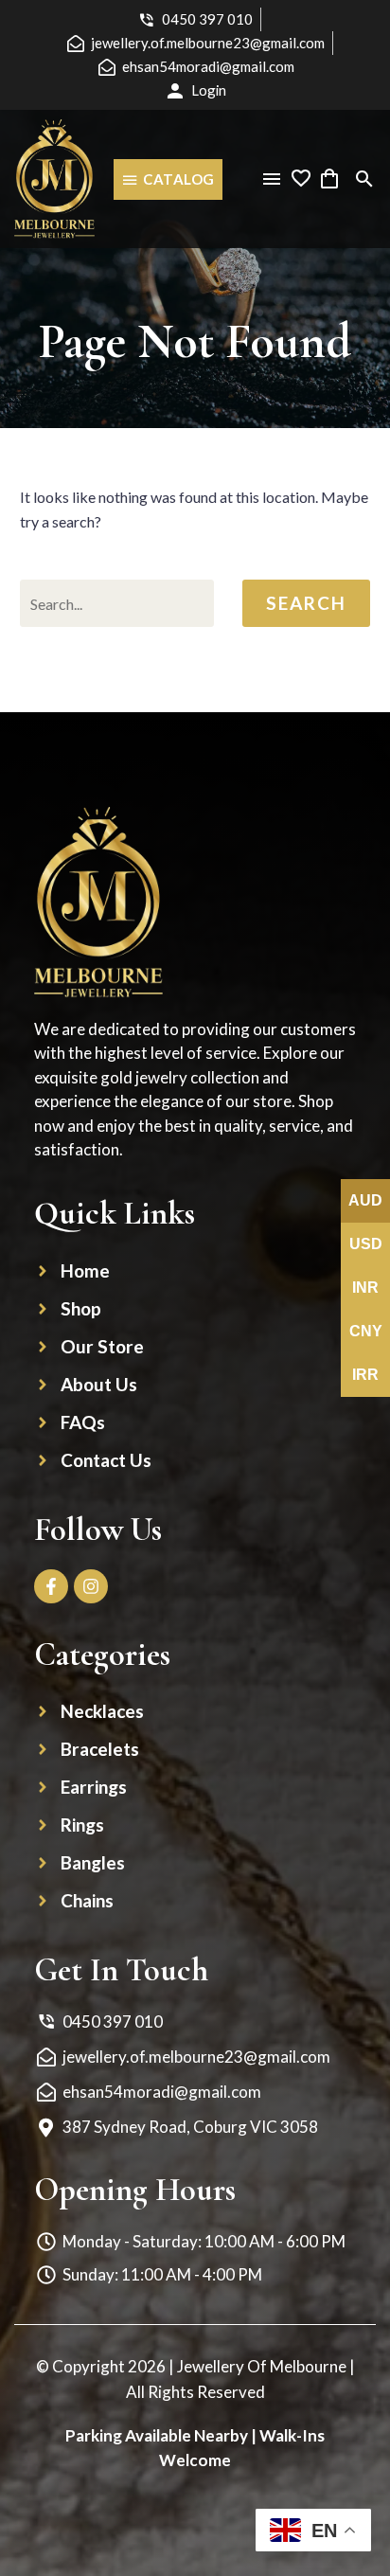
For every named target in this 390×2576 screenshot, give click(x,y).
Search (306, 603)
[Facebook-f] (51, 1586)
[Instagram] (91, 1586)
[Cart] (329, 179)
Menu (272, 179)
